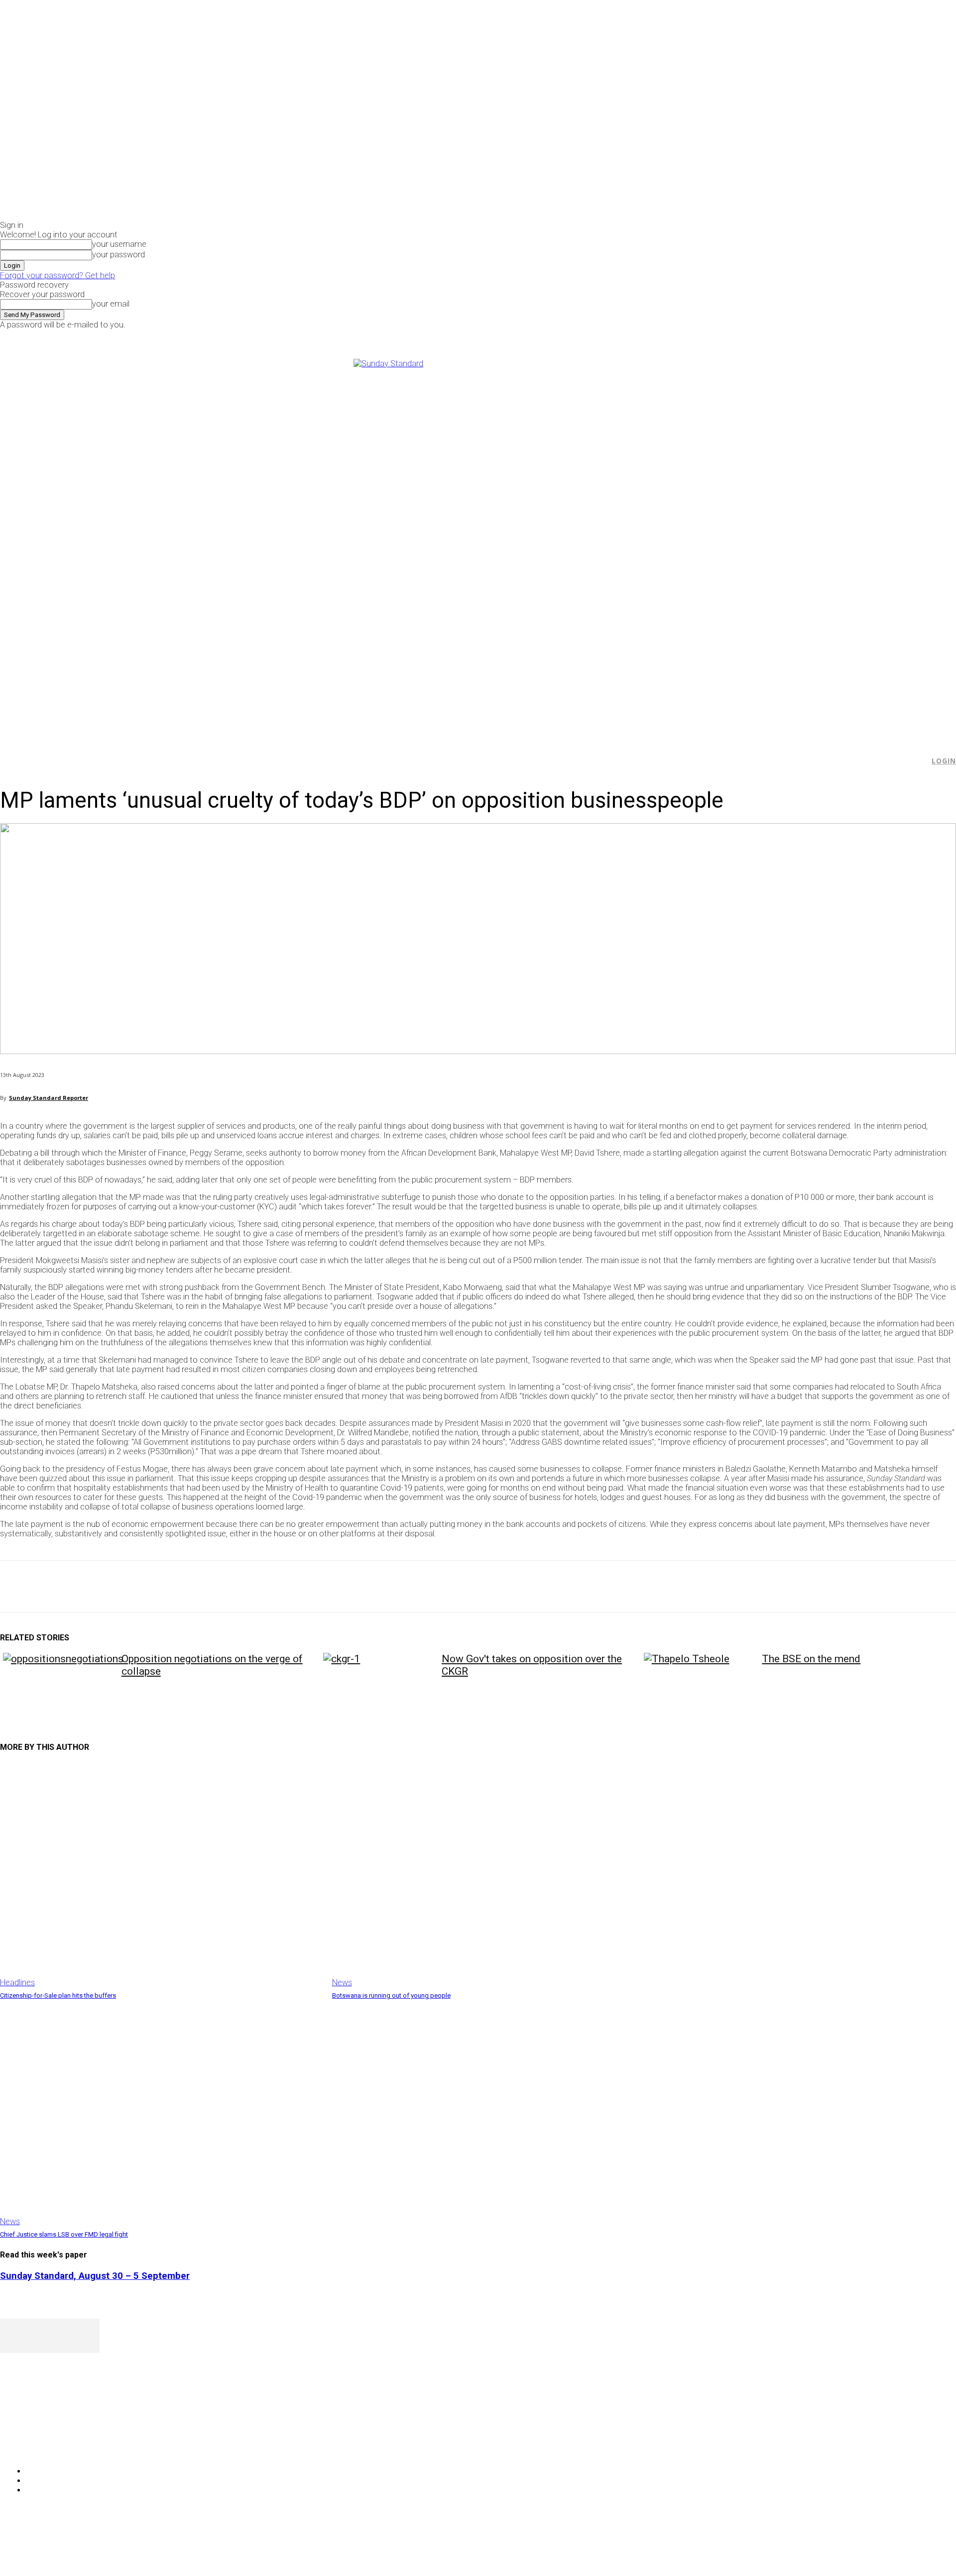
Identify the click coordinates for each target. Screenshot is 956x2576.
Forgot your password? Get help (58, 275)
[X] (793, 336)
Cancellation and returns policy (916, 2549)
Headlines (17, 1983)
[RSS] (61, 2445)
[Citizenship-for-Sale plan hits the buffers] (161, 1875)
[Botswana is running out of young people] (493, 1875)
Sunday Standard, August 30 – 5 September (95, 2276)
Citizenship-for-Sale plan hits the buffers (58, 1995)
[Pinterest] (88, 1587)
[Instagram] (782, 336)
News (342, 1983)
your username (119, 244)
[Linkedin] (160, 1587)
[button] (917, 761)
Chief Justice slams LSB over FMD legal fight (64, 2234)
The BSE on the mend (811, 1659)
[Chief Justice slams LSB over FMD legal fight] (161, 2113)
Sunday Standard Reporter (49, 1098)
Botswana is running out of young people (391, 1995)
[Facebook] (771, 336)
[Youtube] (804, 336)
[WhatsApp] (124, 1587)
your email (111, 304)
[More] (232, 1587)
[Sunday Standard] (478, 544)
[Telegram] (195, 1587)
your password (119, 255)
